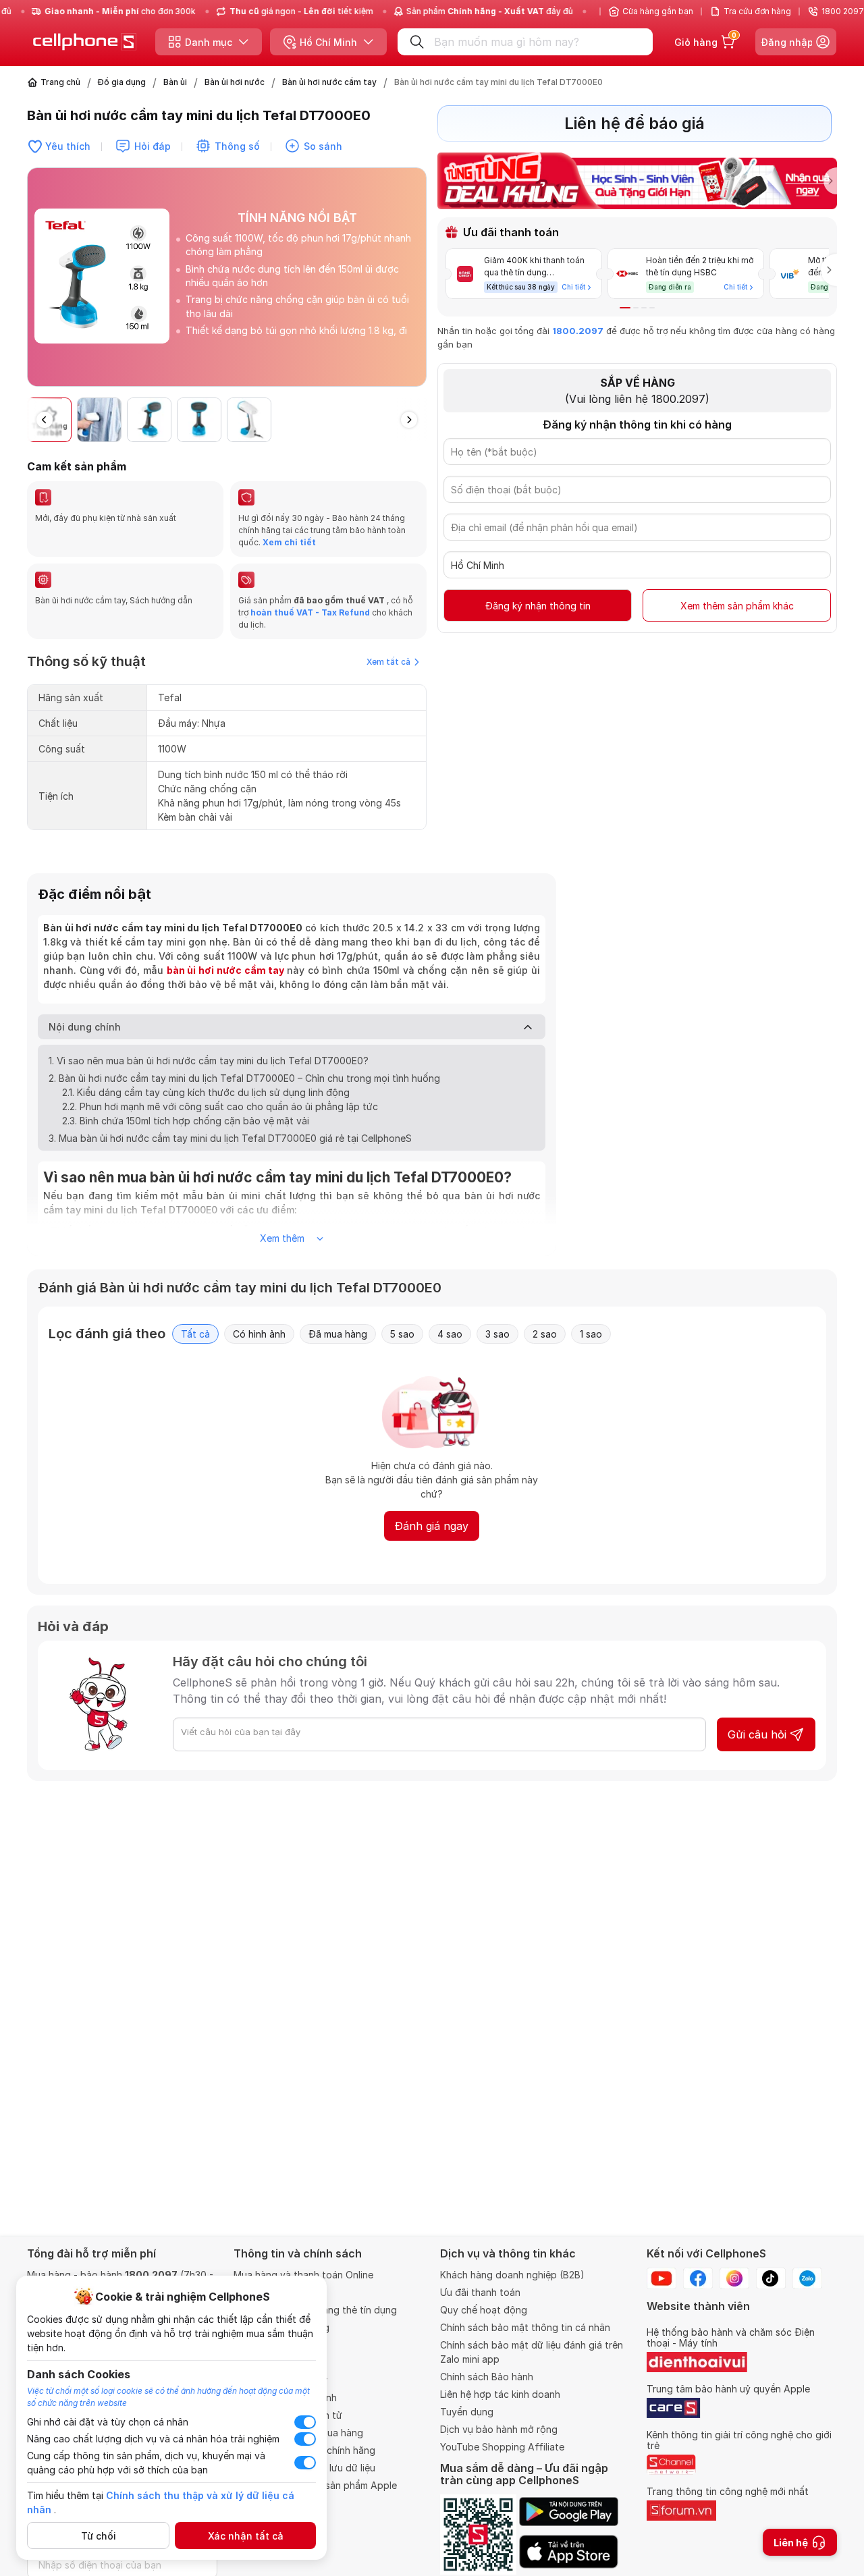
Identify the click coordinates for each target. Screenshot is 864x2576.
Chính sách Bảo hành (487, 2377)
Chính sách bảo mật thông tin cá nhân (525, 2327)
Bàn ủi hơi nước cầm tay (329, 82)
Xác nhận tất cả (246, 2536)
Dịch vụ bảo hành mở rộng (499, 2429)
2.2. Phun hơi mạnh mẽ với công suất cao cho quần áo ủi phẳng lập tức (220, 1106)
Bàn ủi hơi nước (235, 82)
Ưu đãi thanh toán (480, 2292)
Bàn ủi (175, 82)
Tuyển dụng (467, 2412)
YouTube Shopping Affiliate (502, 2447)
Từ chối (99, 2536)
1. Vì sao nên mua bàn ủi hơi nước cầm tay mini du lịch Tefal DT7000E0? (209, 1061)
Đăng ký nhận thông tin (538, 606)
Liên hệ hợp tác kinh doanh (500, 2394)
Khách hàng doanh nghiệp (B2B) (512, 2275)
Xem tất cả (388, 662)
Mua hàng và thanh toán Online (303, 2275)
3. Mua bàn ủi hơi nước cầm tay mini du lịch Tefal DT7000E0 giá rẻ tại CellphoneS (230, 1138)
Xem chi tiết (288, 542)
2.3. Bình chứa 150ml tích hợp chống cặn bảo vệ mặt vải (186, 1121)
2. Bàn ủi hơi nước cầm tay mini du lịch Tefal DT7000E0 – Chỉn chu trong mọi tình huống (244, 1078)
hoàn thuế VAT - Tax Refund (310, 612)
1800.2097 (578, 331)
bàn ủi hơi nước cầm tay (226, 970)
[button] (416, 283)
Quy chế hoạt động (484, 2310)
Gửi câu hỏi (757, 1734)
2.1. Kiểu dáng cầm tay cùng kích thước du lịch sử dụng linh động (206, 1092)
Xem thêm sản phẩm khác (737, 606)
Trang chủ (60, 82)
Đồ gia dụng (122, 82)
